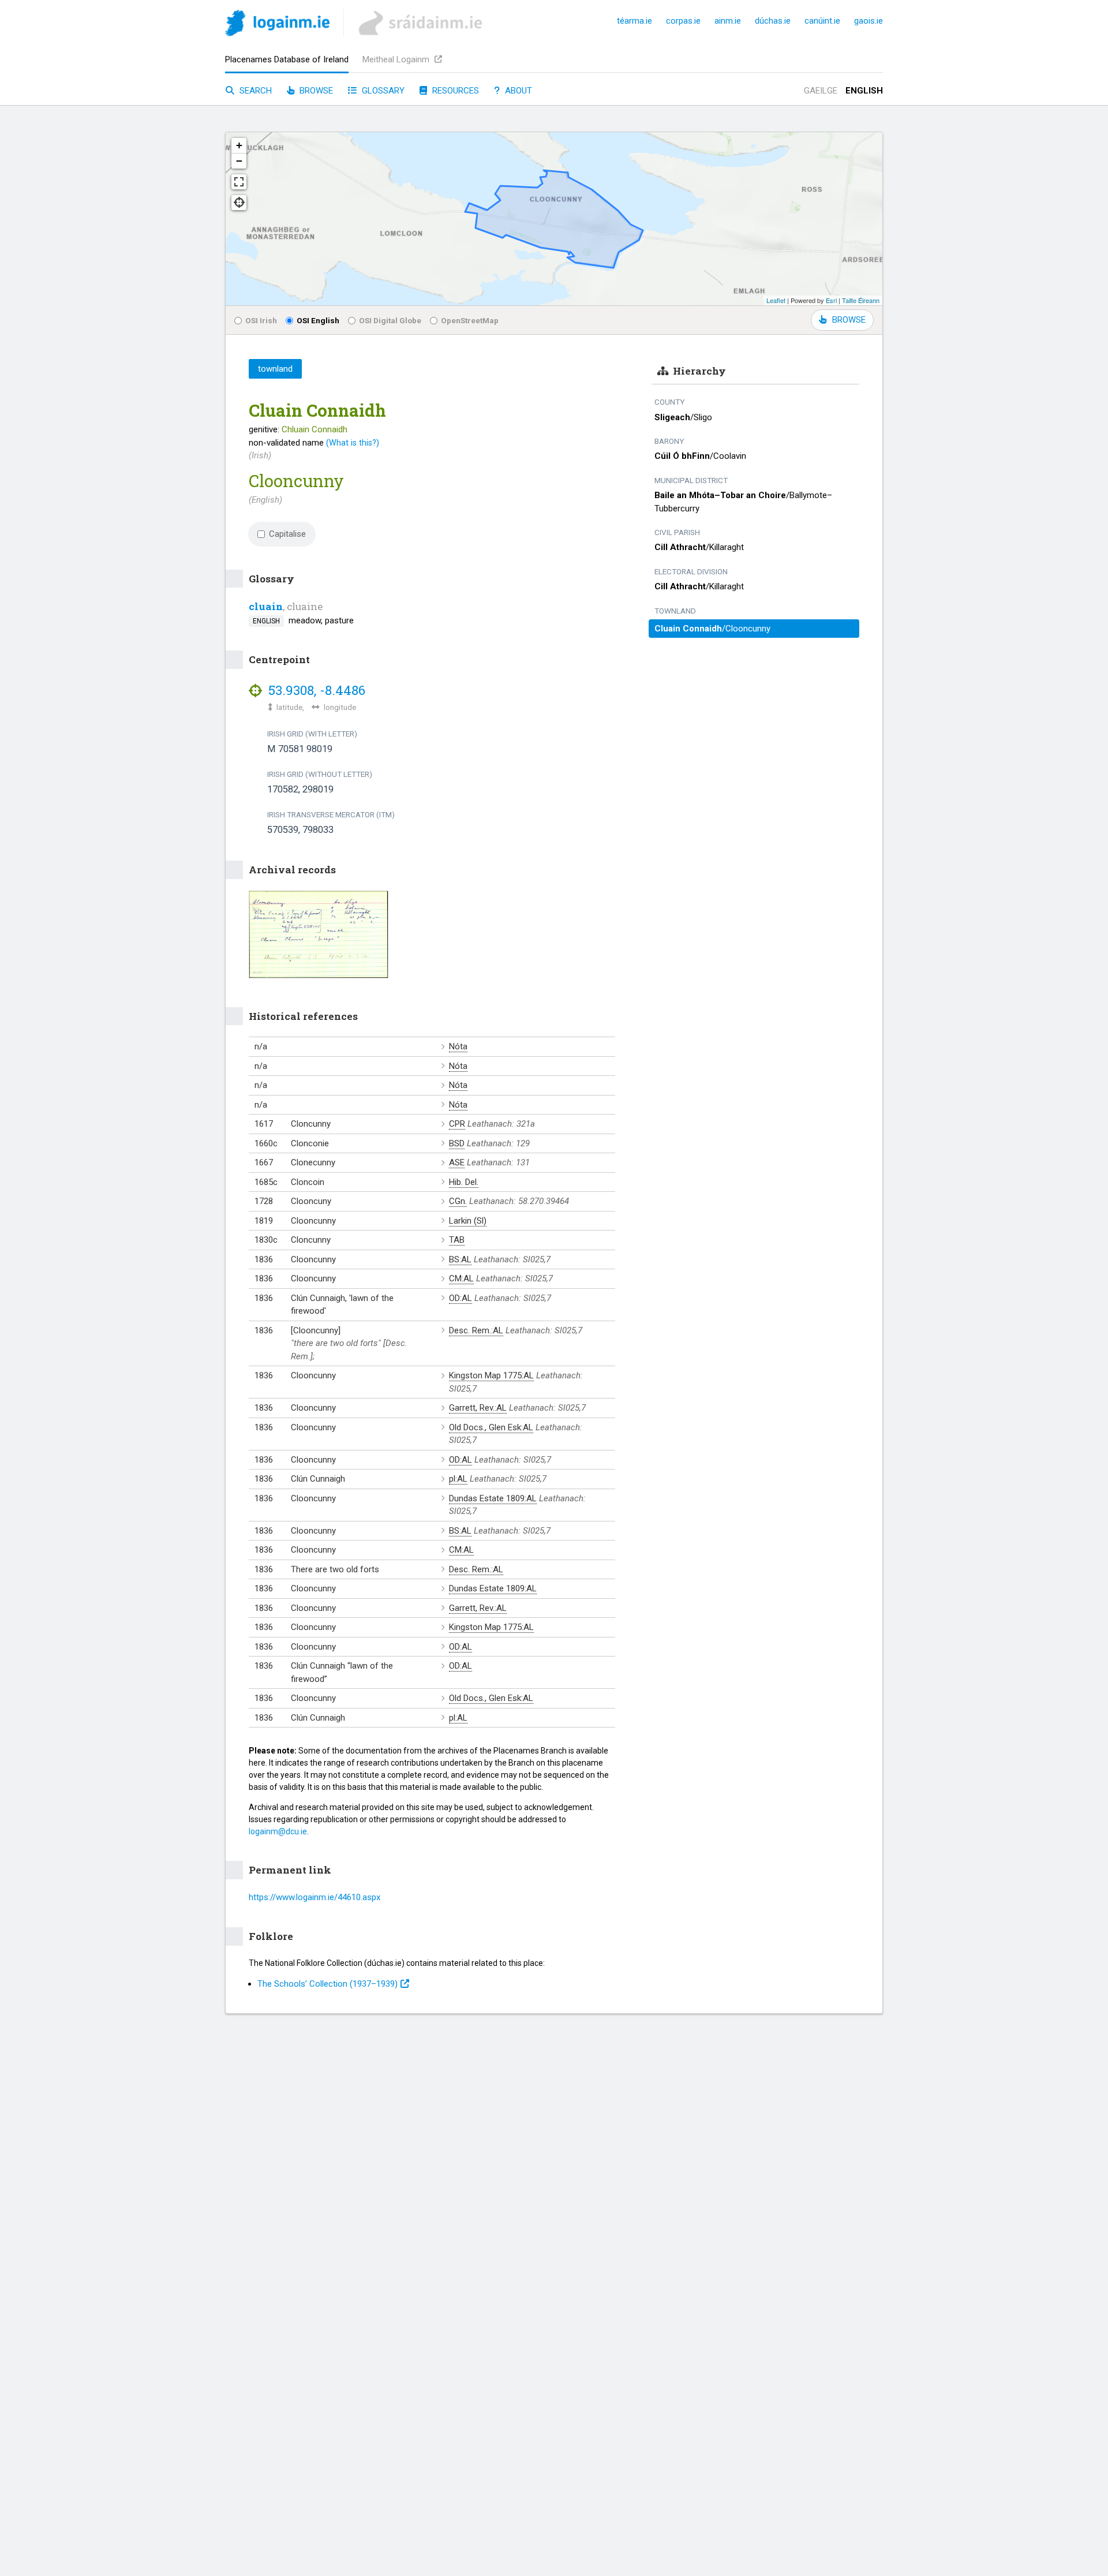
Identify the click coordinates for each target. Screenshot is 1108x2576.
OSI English (318, 320)
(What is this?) (353, 443)
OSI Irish (261, 320)
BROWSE (849, 320)
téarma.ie (635, 21)
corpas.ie (683, 21)
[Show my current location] (239, 203)
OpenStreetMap (470, 320)
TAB (457, 1240)
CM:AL (461, 1278)
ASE (457, 1162)
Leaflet (776, 300)
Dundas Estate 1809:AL (493, 1498)
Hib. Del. (464, 1182)
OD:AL (461, 1298)
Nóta (458, 1046)
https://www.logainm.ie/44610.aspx (315, 1897)
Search (254, 91)
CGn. (458, 1201)
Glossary (382, 91)
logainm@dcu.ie (278, 1831)
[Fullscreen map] (239, 182)
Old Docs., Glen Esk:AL (491, 1427)
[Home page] (277, 25)
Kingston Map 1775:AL (491, 1375)
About (517, 91)
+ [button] (239, 145)
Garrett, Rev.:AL (478, 1408)
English (864, 91)
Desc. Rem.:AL (476, 1330)
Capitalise (287, 534)
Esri (831, 300)
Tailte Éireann (861, 300)
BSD (457, 1143)
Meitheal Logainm (397, 59)
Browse (315, 91)
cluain (266, 606)
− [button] (239, 161)
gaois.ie (869, 21)
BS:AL (460, 1259)
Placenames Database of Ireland (287, 59)
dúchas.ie (773, 21)
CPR (457, 1124)
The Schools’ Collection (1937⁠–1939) (327, 1984)
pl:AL (458, 1479)
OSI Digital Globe (390, 320)
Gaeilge (821, 91)
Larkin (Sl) (468, 1221)
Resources (454, 91)
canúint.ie (822, 21)
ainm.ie (728, 21)
